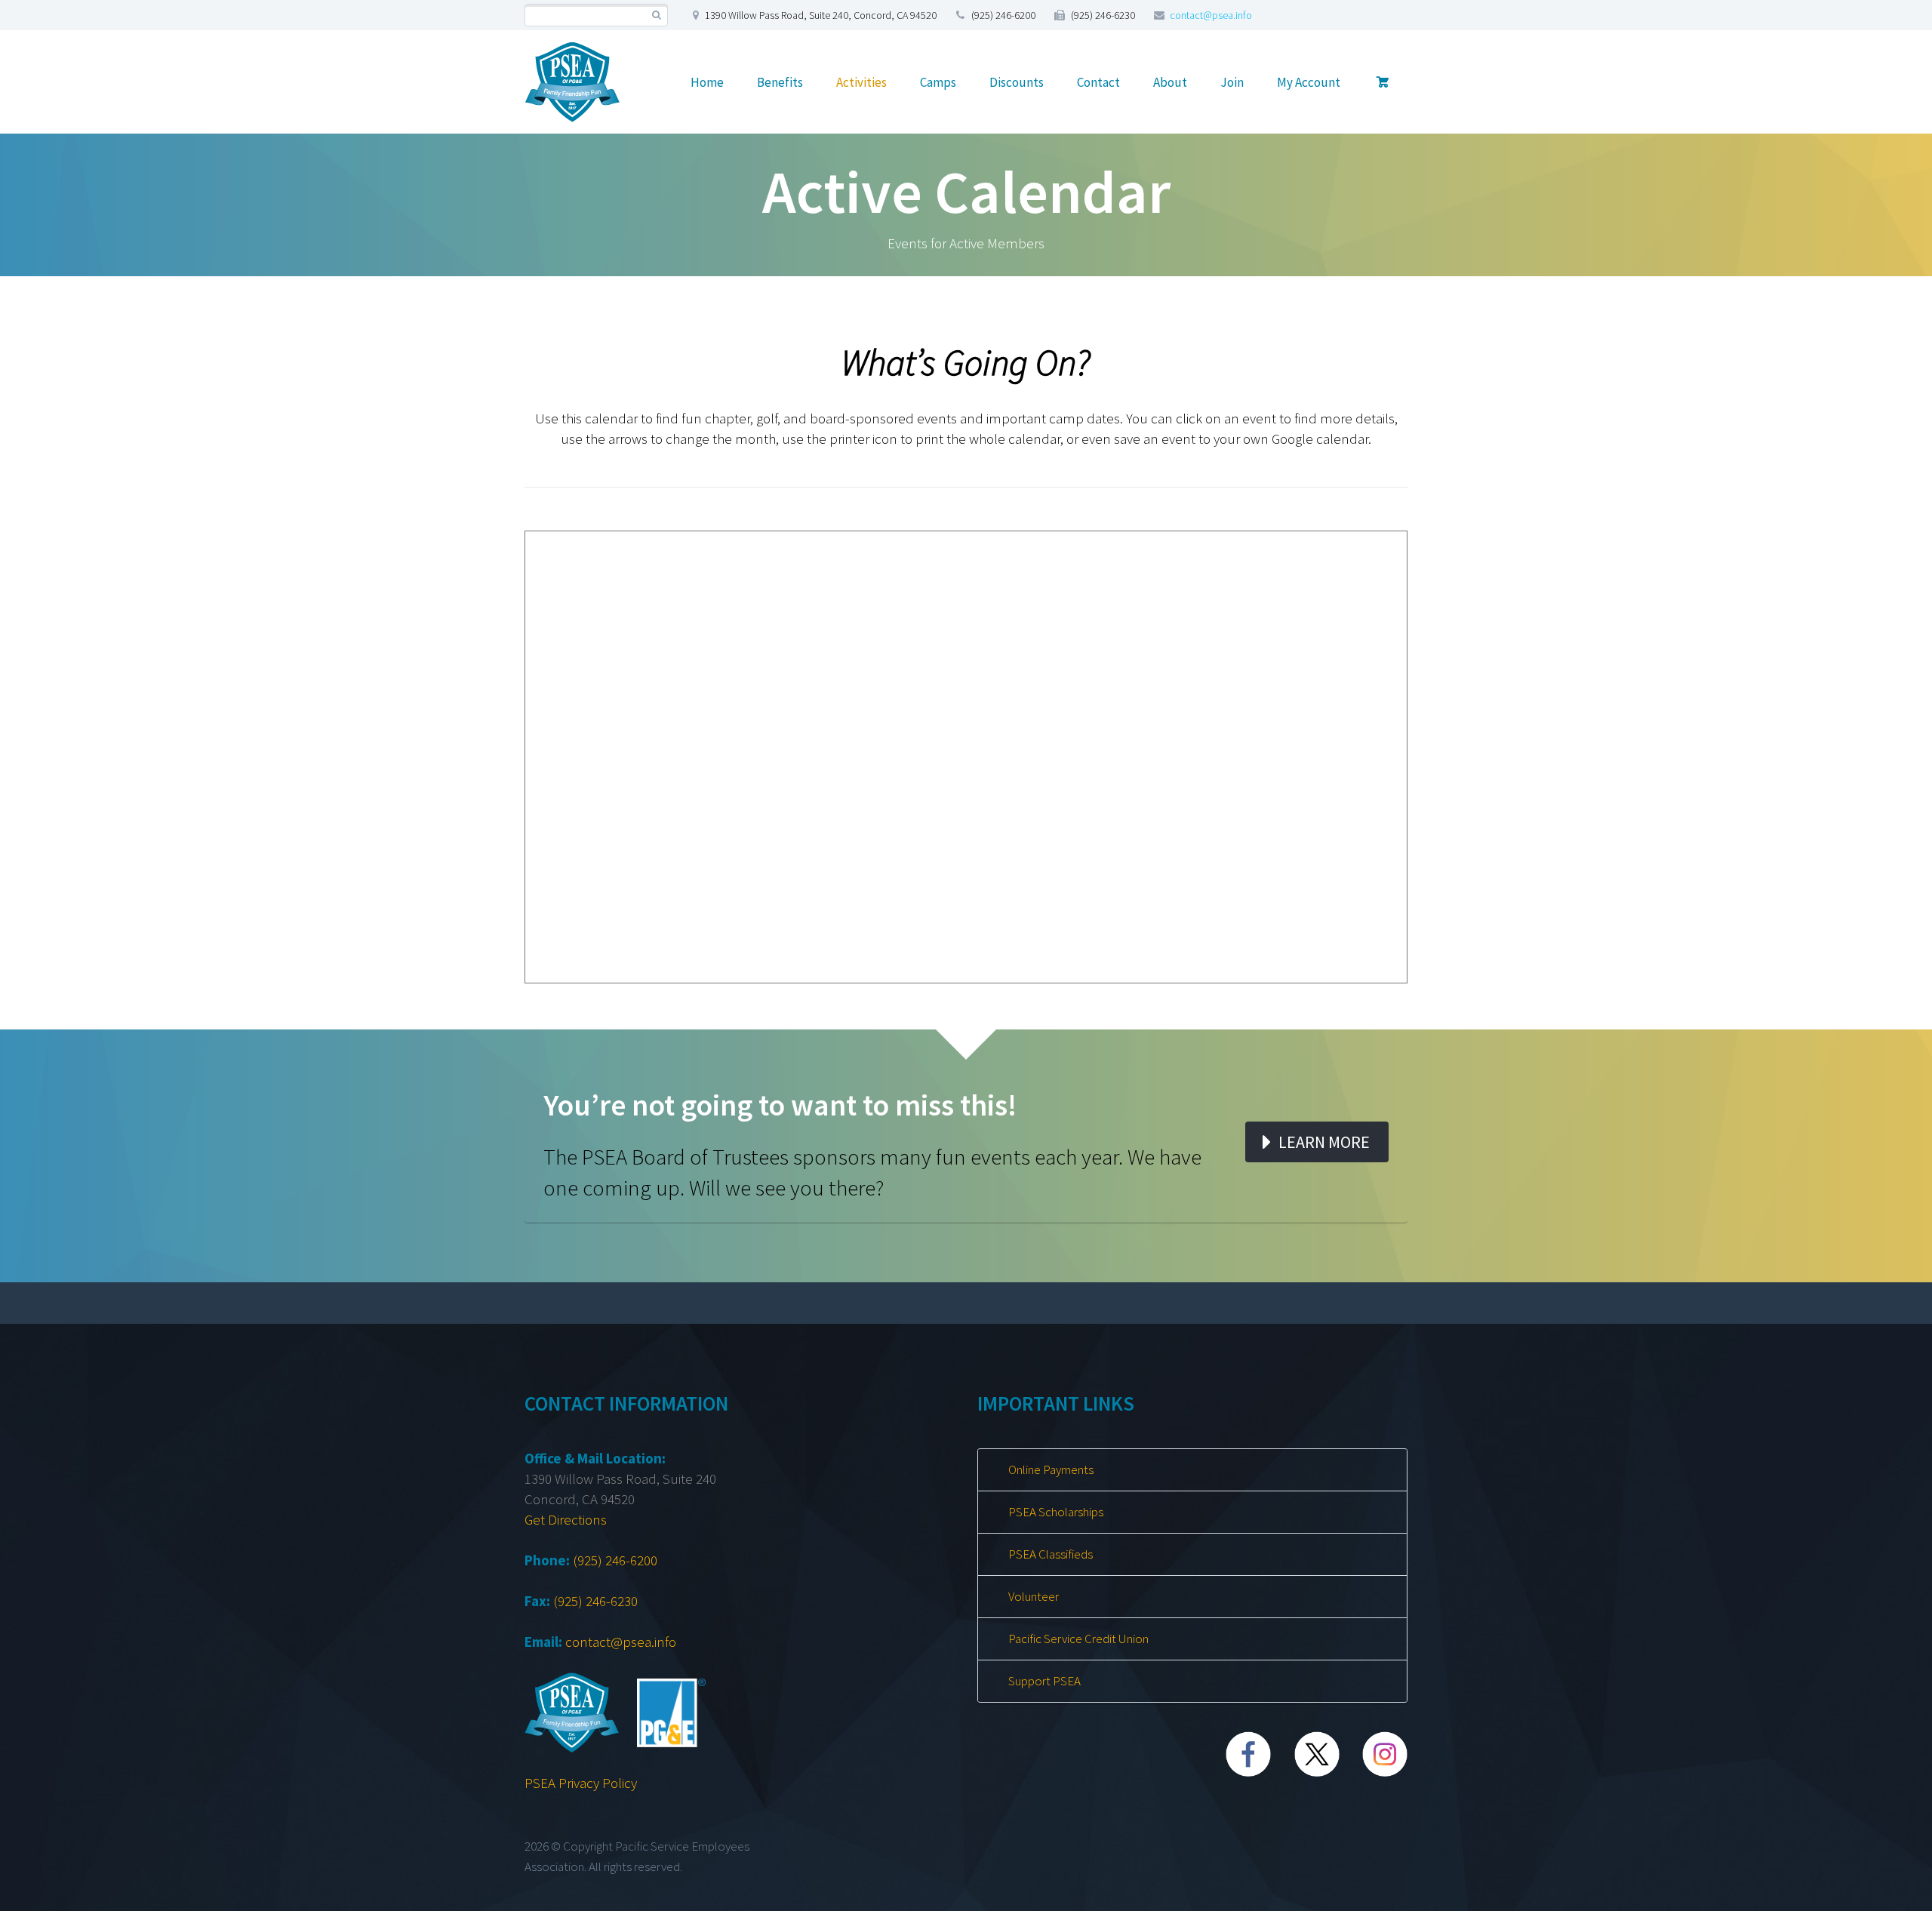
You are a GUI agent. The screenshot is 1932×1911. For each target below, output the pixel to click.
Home (707, 82)
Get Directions (566, 1519)
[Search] (656, 15)
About (1170, 82)
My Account (1309, 82)
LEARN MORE (1324, 1142)
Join (1232, 82)
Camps (938, 82)
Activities (861, 82)
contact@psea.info (1211, 15)
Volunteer (1034, 1596)
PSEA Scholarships (1056, 1512)
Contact (1098, 82)
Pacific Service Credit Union (1078, 1639)
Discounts (1017, 82)
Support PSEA (1044, 1681)
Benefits (780, 82)
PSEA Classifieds (1051, 1554)
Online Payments (1051, 1469)
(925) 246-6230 (595, 1601)
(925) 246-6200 (615, 1560)
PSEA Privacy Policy (581, 1783)
